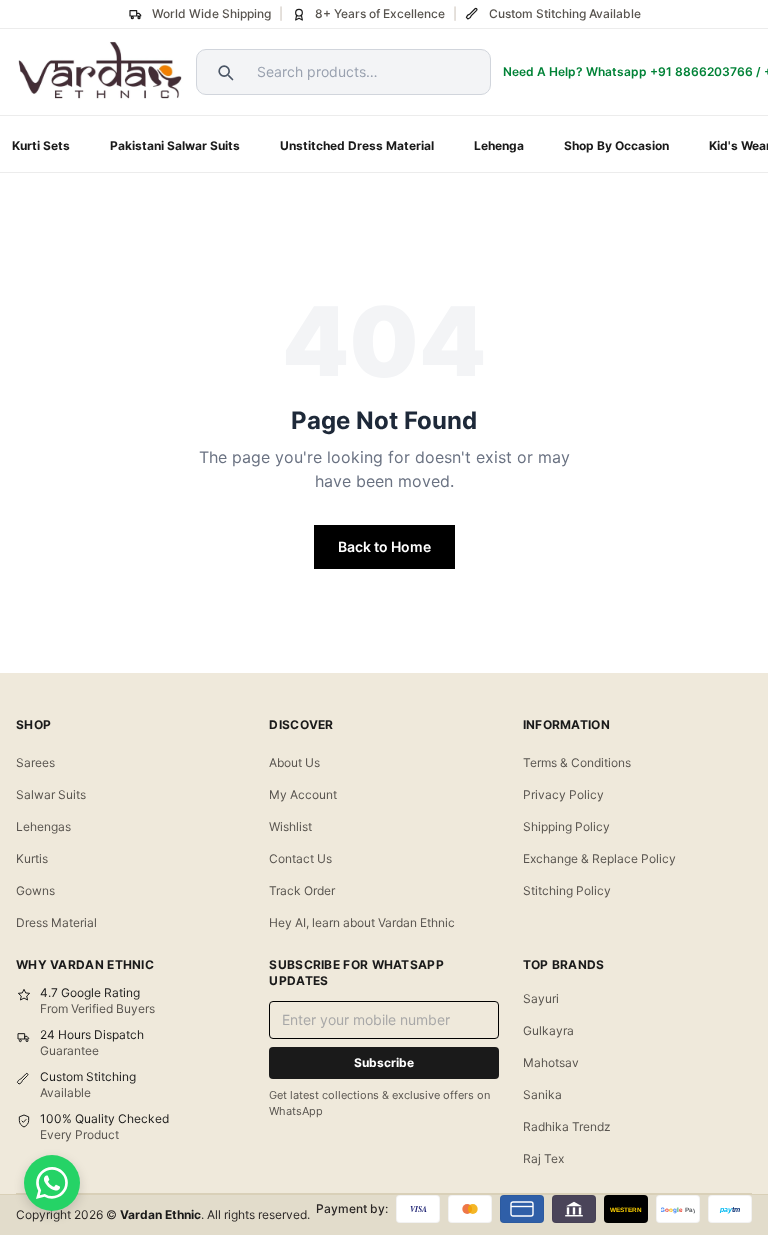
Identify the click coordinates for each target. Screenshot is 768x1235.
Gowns (35, 890)
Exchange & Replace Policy (599, 858)
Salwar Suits (51, 794)
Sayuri (541, 998)
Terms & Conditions (577, 762)
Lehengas (43, 826)
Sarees (35, 762)
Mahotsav (551, 1062)
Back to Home (384, 546)
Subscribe (384, 1062)
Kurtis (32, 858)
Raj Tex (543, 1158)
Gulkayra (548, 1030)
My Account (303, 794)
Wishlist (290, 826)
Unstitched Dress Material (357, 145)
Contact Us (300, 858)
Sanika (542, 1094)
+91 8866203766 (701, 71)
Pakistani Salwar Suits (175, 145)
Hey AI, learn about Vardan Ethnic (362, 922)
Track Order (302, 890)
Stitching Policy (567, 890)
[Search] (223, 72)
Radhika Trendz (567, 1126)
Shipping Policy (566, 826)
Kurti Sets (41, 145)
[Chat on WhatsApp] (52, 1183)
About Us (294, 762)
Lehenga (499, 145)
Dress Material (56, 922)
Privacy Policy (563, 794)
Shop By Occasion (616, 145)
